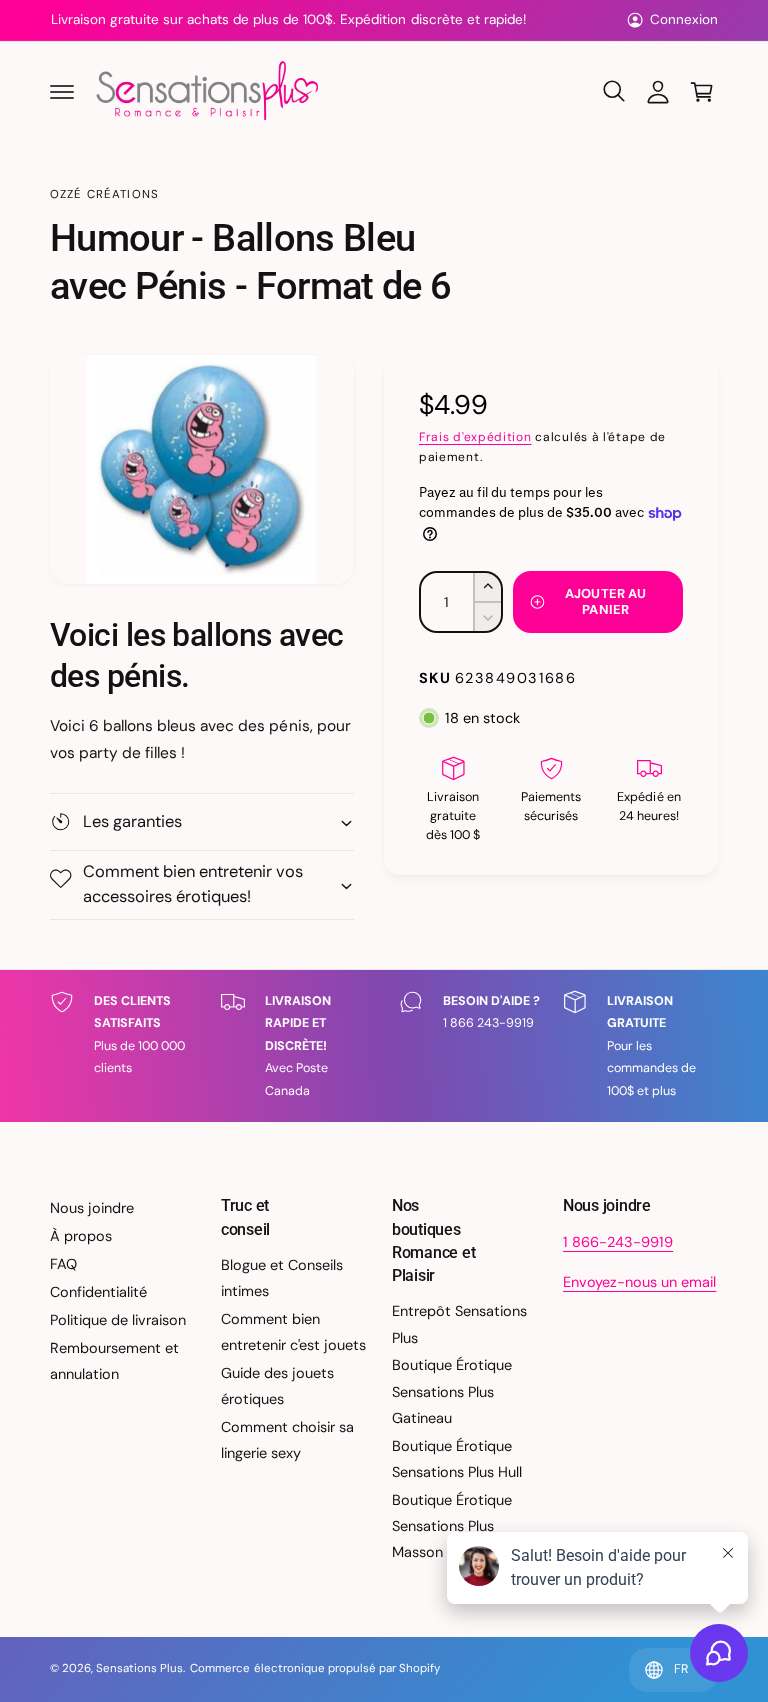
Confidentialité (98, 1292)
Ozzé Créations (104, 194)
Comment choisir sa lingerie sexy (287, 1440)
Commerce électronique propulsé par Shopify (315, 1668)
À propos (81, 1236)
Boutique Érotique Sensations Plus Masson (452, 1526)
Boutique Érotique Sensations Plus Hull (457, 1459)
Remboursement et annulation (114, 1361)
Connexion (684, 19)
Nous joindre (92, 1208)
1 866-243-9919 (618, 1242)
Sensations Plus (139, 1668)
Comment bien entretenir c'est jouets (293, 1332)
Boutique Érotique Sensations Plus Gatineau (452, 1391)
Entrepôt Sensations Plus (459, 1324)
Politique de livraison (118, 1320)
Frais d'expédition (475, 437)
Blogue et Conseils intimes (282, 1278)
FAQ (63, 1264)
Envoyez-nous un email (639, 1282)
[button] (62, 92)
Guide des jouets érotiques (277, 1386)
